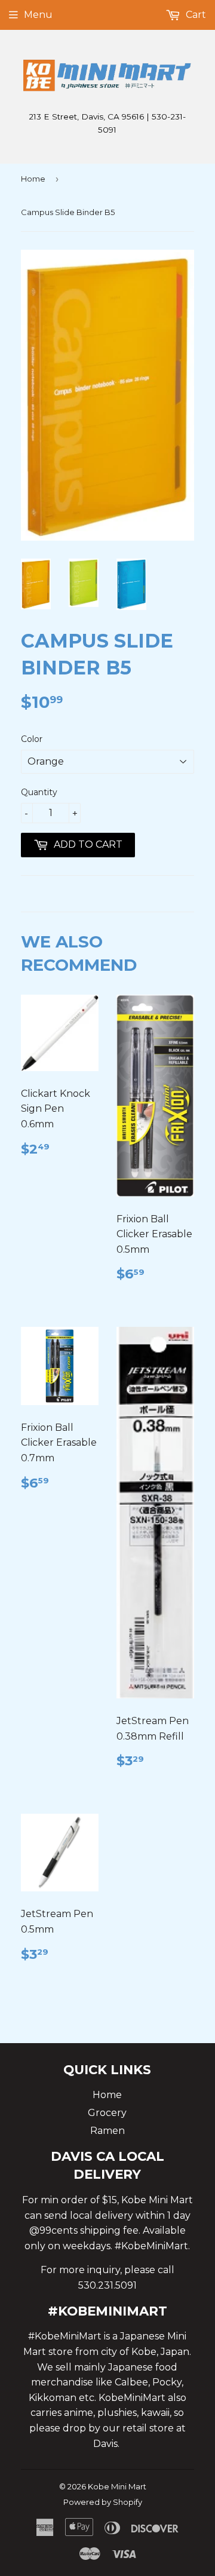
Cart (195, 15)
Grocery (107, 2113)
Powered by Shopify (103, 2502)
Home (33, 179)
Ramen (107, 2131)
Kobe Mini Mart (117, 2486)
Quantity (39, 792)
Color (32, 739)
